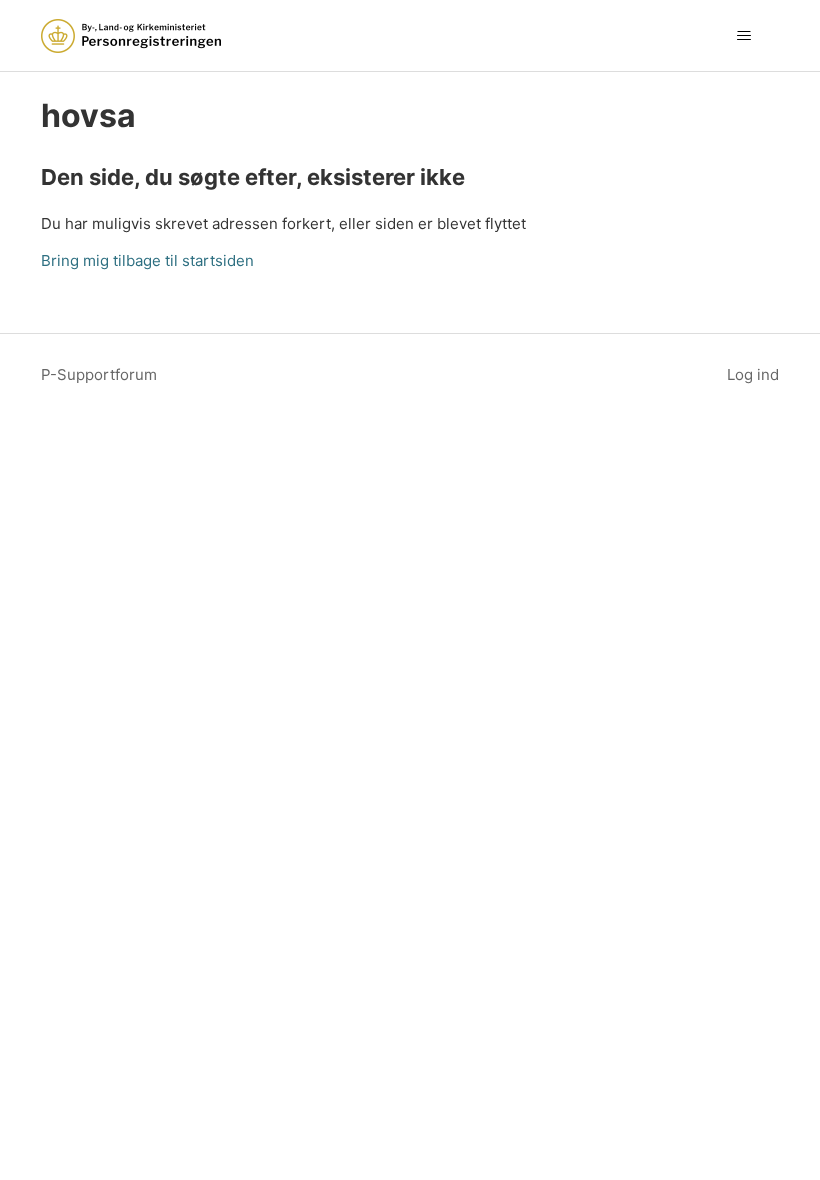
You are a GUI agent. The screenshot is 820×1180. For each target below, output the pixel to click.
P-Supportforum (99, 374)
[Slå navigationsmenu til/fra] (743, 36)
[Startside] (131, 36)
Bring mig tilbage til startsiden (147, 260)
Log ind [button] (753, 374)
